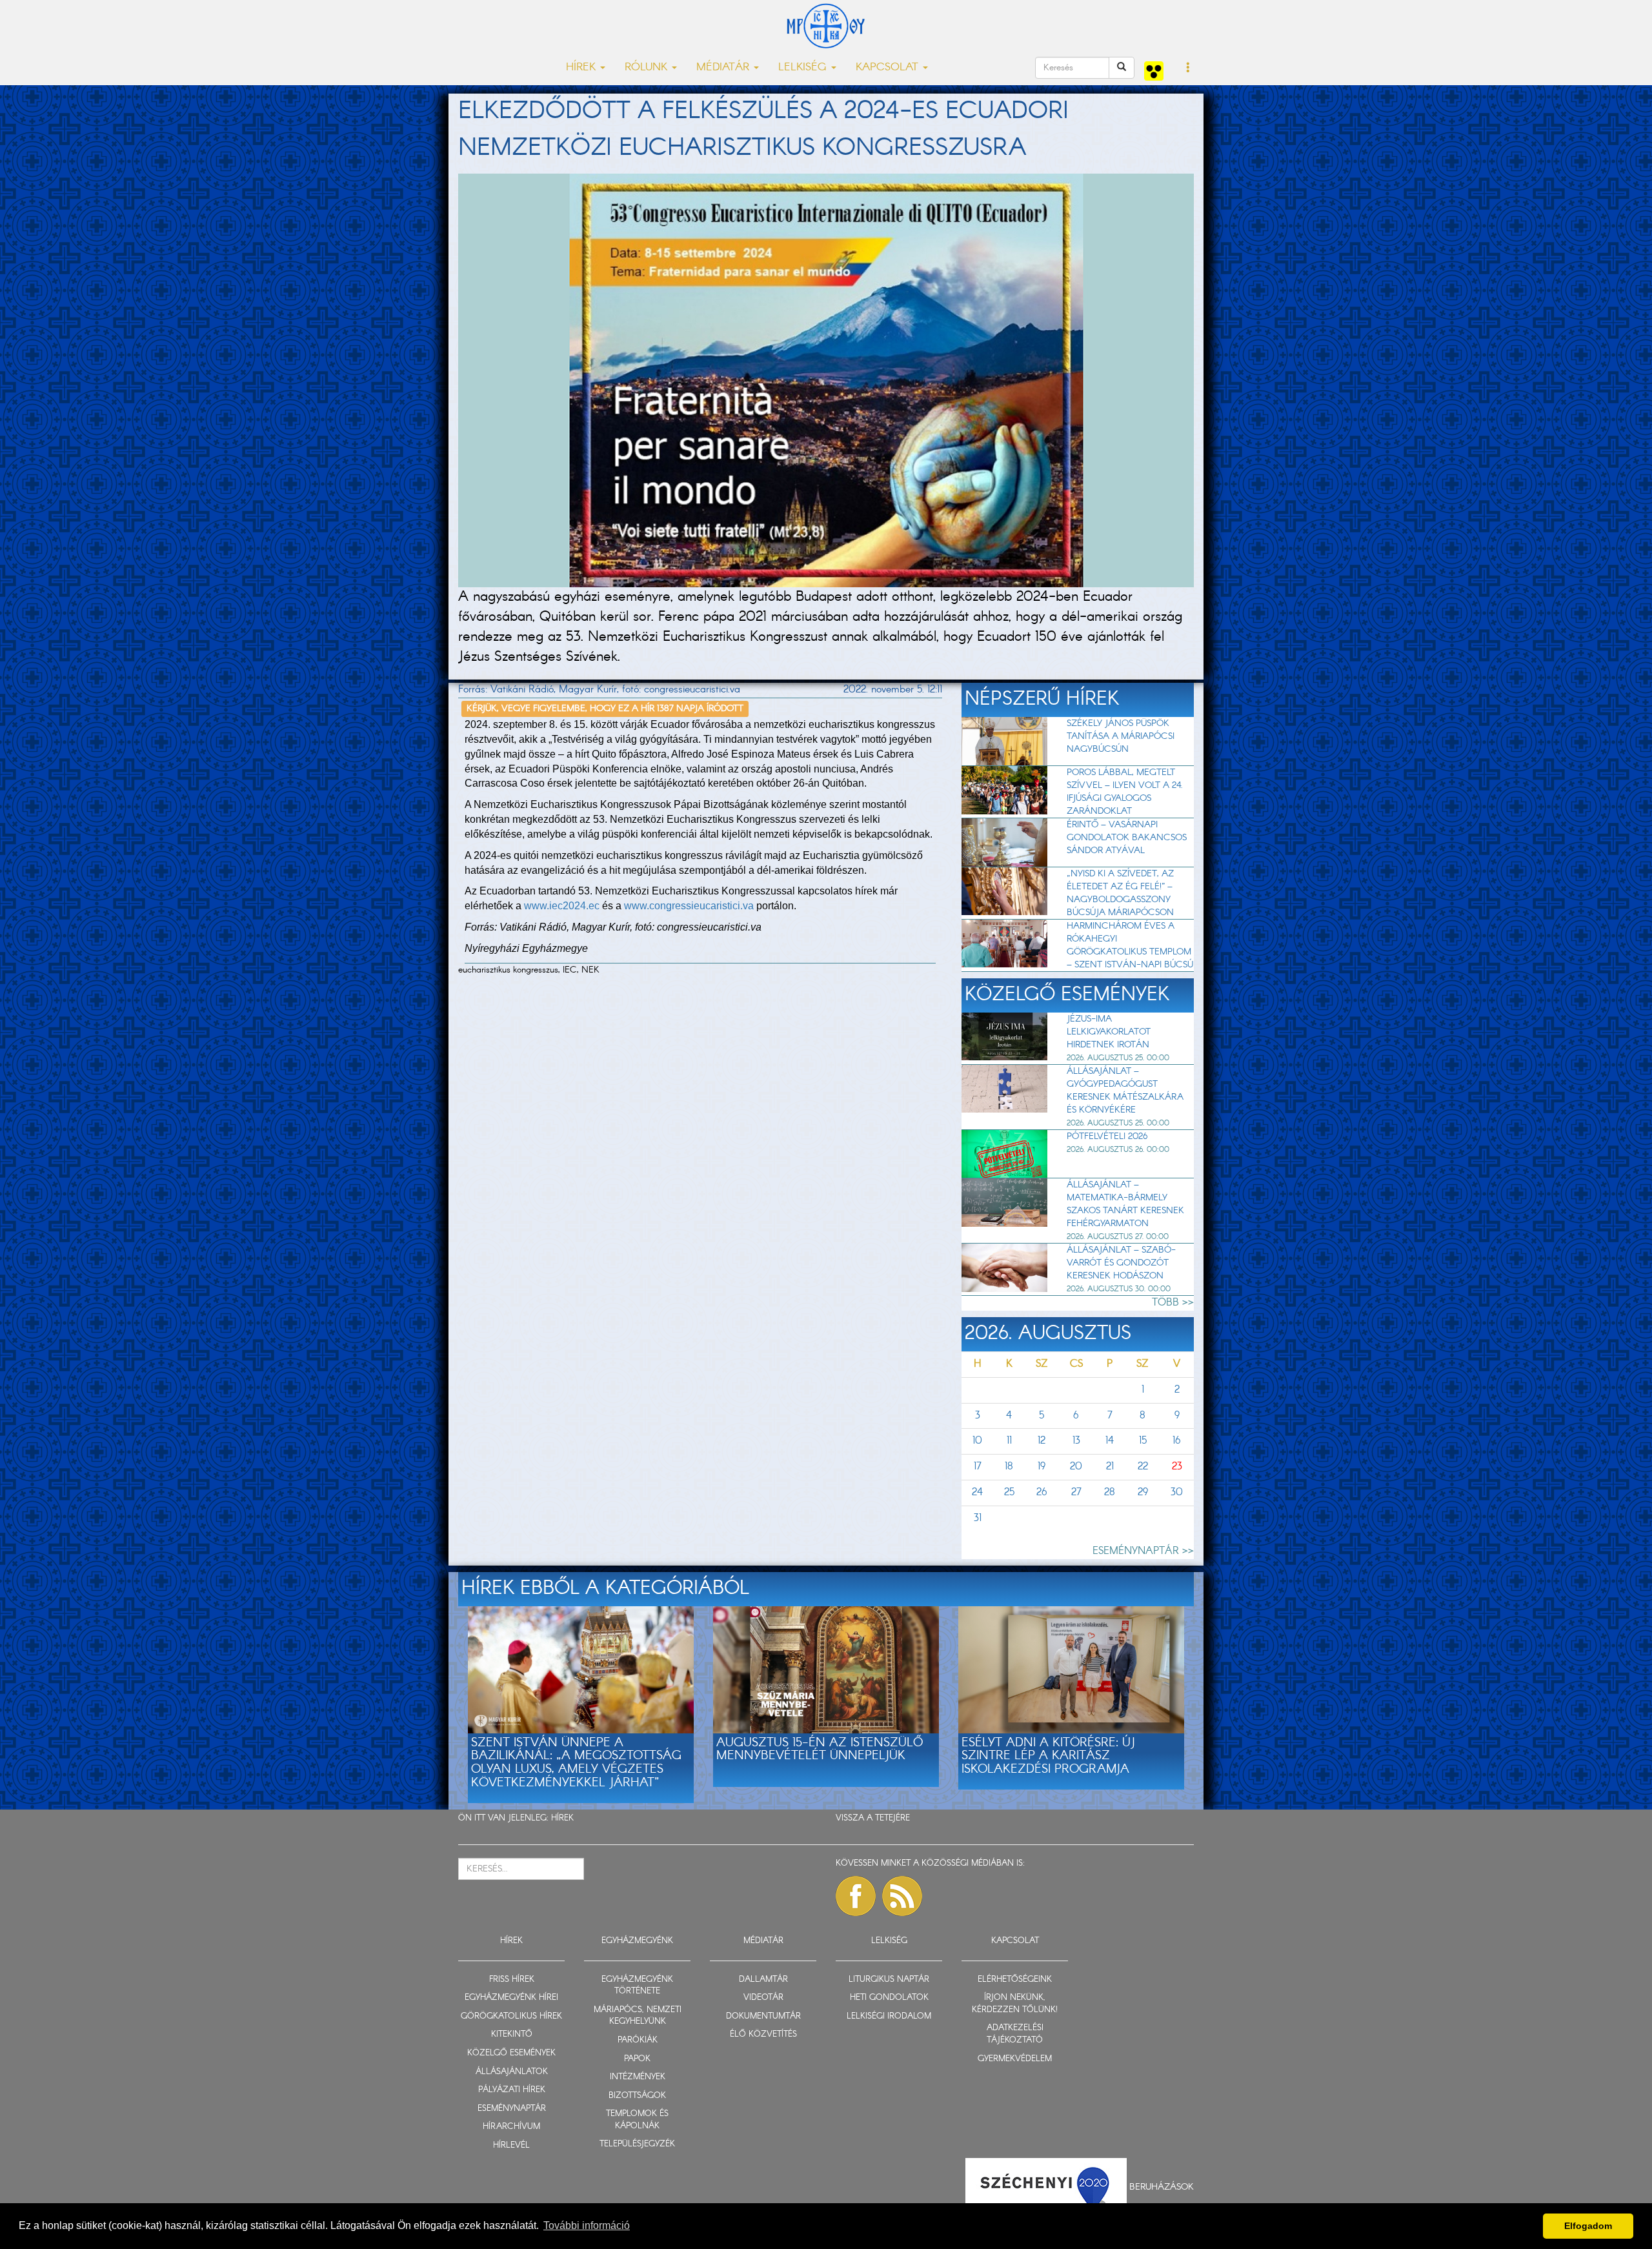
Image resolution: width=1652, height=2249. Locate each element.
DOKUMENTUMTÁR (763, 2016)
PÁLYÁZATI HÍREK (512, 2090)
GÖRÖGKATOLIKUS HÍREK (511, 2016)
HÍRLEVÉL (511, 2145)
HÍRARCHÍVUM (511, 2127)
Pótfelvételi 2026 (1107, 1136)
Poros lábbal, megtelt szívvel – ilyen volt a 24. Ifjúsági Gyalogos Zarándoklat (1125, 792)
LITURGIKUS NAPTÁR (889, 1980)
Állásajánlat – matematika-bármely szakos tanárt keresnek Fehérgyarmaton (1125, 1204)
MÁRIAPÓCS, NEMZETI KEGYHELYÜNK (638, 2016)
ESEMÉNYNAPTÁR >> (1143, 1551)
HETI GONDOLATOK (889, 1998)
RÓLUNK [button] (648, 67)
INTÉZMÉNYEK (638, 2077)
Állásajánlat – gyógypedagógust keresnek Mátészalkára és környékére (1125, 1091)
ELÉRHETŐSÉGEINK (1015, 1980)
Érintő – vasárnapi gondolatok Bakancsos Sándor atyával (1127, 838)
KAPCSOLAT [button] (889, 67)
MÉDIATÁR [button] (724, 67)
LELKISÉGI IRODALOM (889, 2016)
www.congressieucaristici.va (690, 906)
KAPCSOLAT (1015, 1941)
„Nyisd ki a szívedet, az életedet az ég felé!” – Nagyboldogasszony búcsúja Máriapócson (1120, 893)
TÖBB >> (1173, 1303)
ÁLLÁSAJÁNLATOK (512, 2072)
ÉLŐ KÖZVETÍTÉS (763, 2034)
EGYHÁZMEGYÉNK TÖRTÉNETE (637, 1986)
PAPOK (637, 2059)
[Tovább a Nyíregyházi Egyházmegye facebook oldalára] (856, 1896)
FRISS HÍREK (512, 1980)
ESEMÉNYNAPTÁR (512, 2109)
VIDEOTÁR (763, 1998)
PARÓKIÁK (638, 2040)
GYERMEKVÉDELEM (1015, 2059)
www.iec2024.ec (562, 906)
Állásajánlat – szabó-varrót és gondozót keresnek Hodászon (1121, 1263)
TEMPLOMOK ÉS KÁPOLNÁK (637, 2120)
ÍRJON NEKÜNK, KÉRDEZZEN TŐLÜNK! (1015, 2004)
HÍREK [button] (582, 67)
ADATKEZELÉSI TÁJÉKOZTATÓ (1015, 2034)
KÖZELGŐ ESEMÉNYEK (511, 2053)
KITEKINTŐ (512, 2034)
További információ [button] (587, 2225)
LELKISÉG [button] (804, 67)
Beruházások (1162, 2187)
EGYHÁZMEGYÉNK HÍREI (511, 1998)
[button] (1188, 68)
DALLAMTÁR (763, 1980)
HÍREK (562, 1818)
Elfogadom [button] (1588, 2226)
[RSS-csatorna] (902, 1896)
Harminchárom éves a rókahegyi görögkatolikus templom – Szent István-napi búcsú (1130, 945)
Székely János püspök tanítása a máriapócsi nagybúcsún (1121, 736)
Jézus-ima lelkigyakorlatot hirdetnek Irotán (1109, 1032)
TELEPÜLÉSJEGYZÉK (637, 2144)
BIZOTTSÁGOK (637, 2096)
